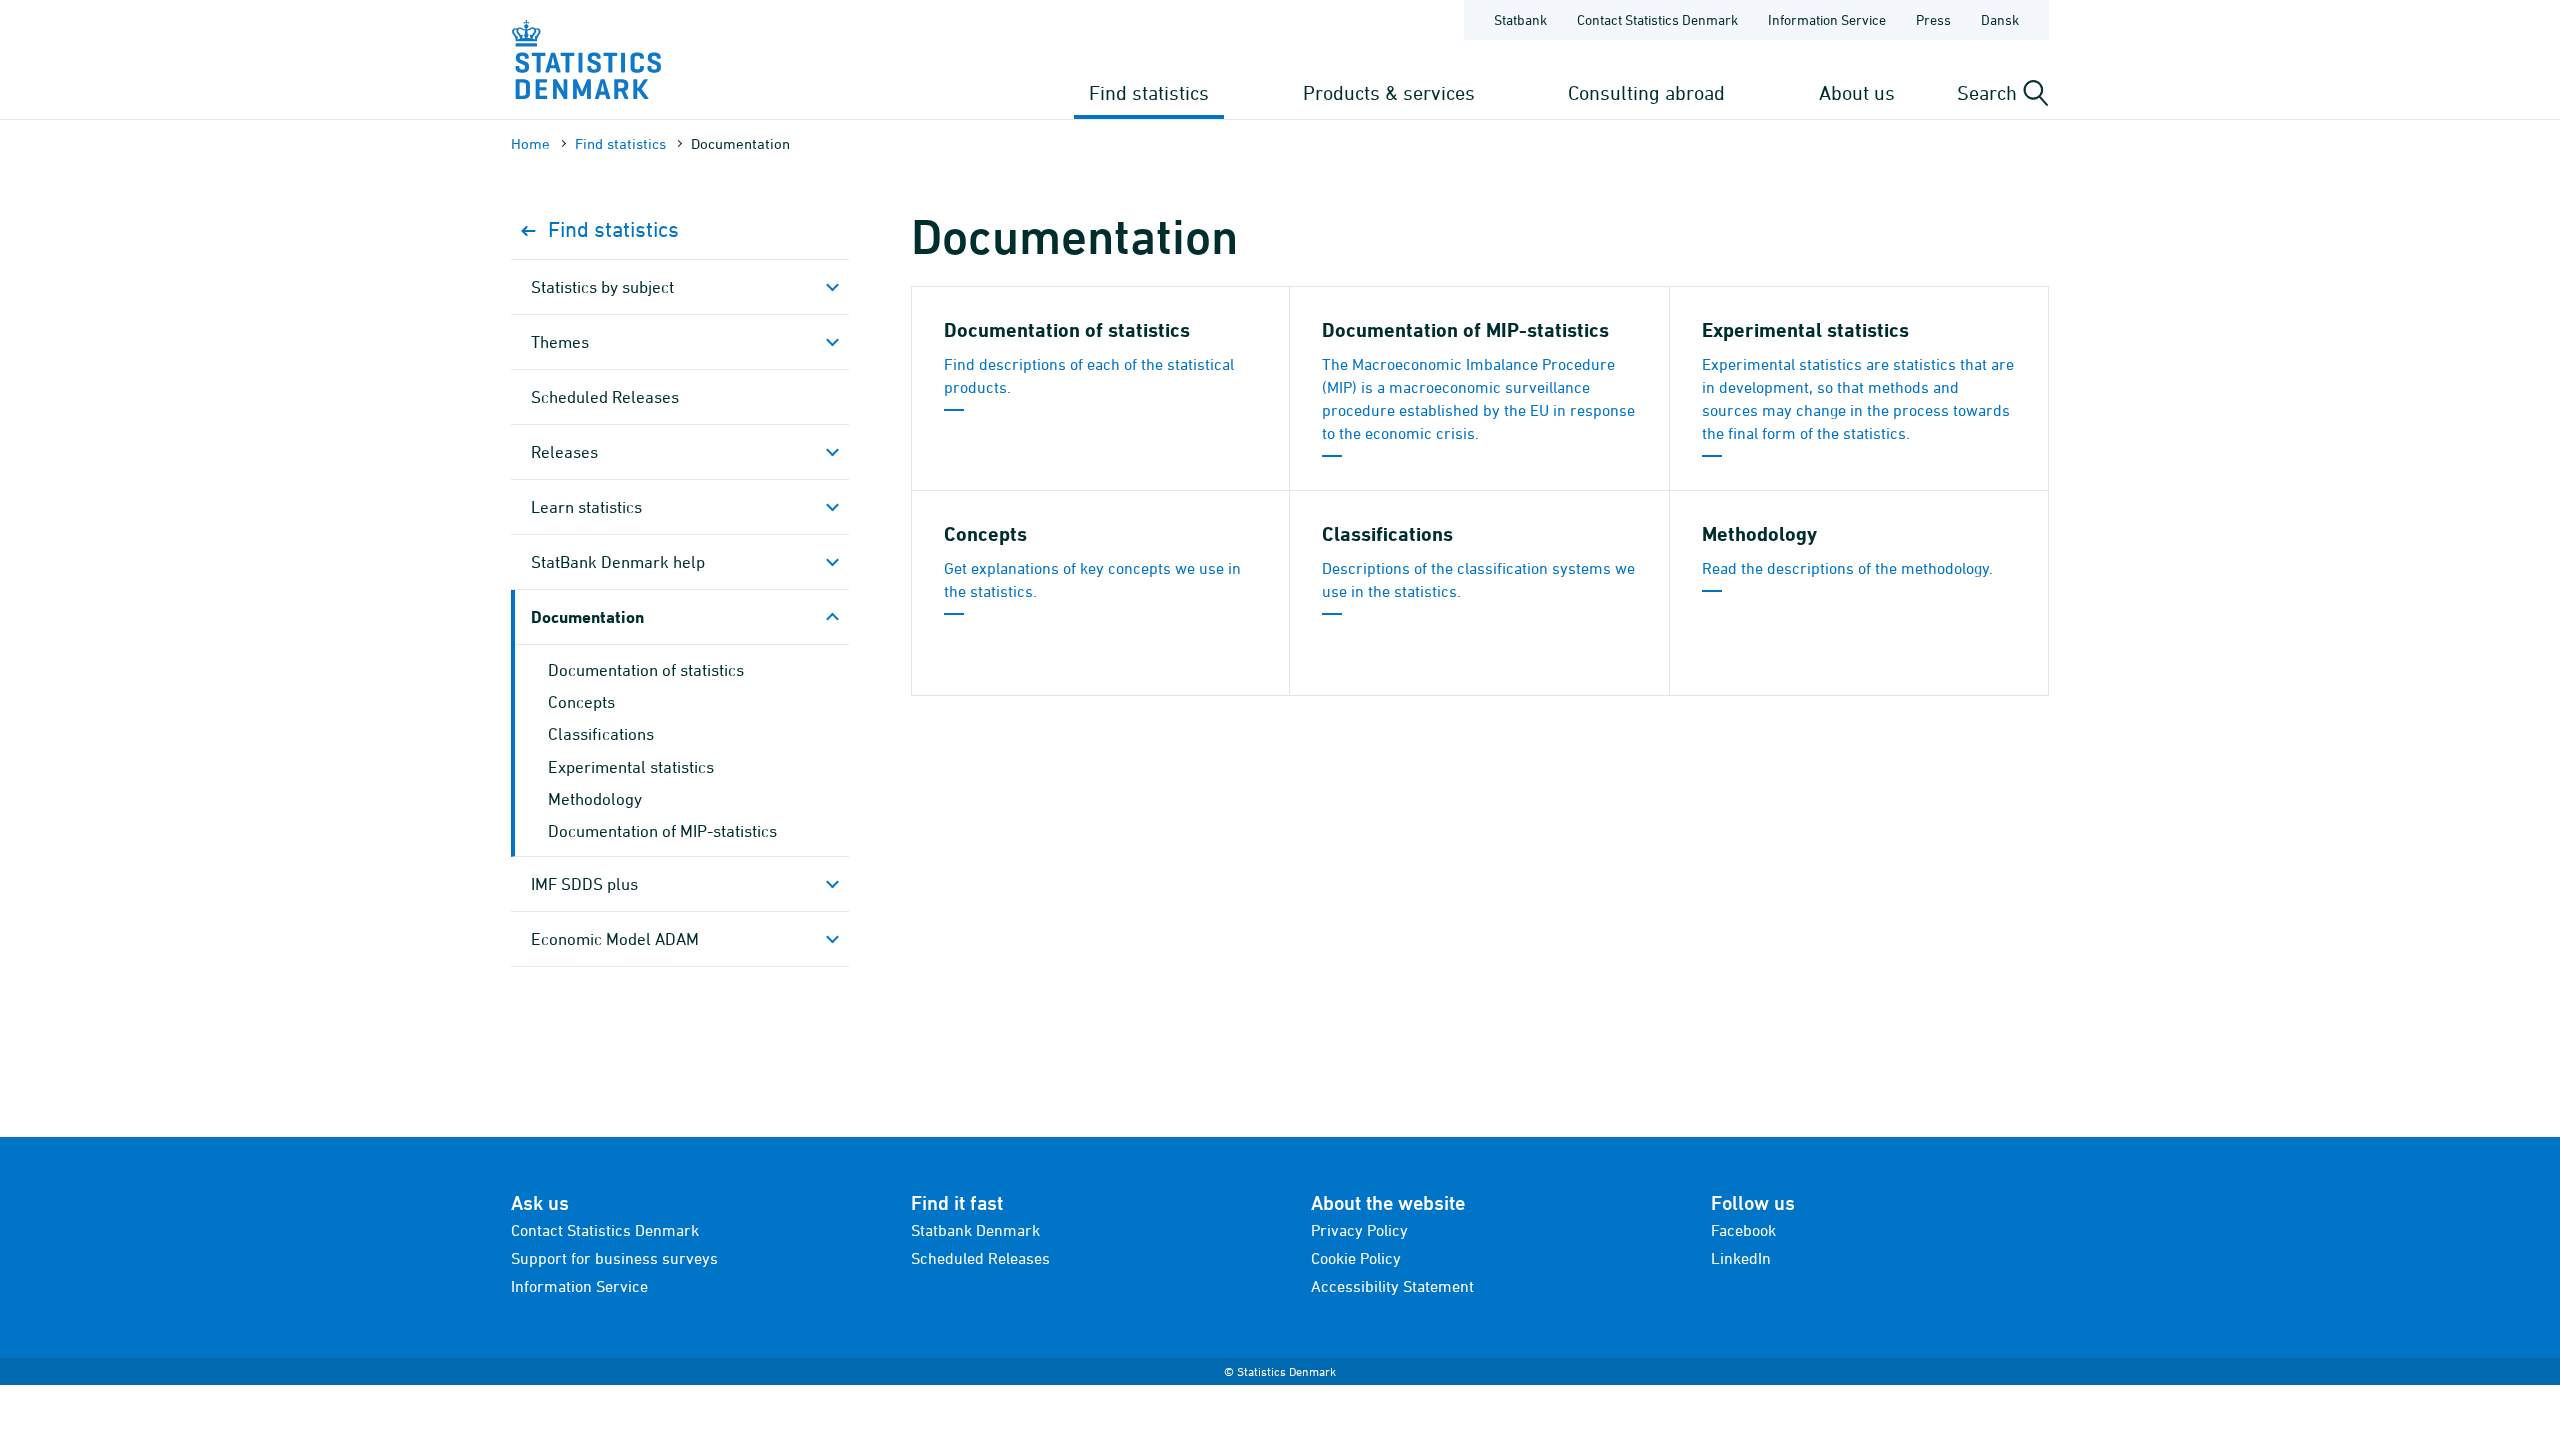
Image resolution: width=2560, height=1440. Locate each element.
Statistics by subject (602, 287)
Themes (560, 342)
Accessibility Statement (1392, 1286)
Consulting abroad (1646, 92)
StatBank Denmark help (618, 562)
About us (1857, 92)
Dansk (2000, 19)
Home (530, 143)
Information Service (1827, 19)
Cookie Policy (1356, 1258)
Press (1933, 19)
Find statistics (1149, 92)
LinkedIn (1741, 1258)
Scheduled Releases (605, 397)
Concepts (581, 702)
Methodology (595, 799)
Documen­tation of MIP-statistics (662, 831)
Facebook (1743, 1230)
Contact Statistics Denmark (1657, 19)
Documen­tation (587, 616)
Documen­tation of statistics (646, 670)
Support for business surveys (614, 1258)
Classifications (601, 734)
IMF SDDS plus (584, 884)
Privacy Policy (1359, 1230)
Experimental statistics (631, 767)
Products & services (1389, 92)
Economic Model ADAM (615, 939)
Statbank (1520, 19)
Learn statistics (586, 507)
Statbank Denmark (975, 1230)
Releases (564, 452)
